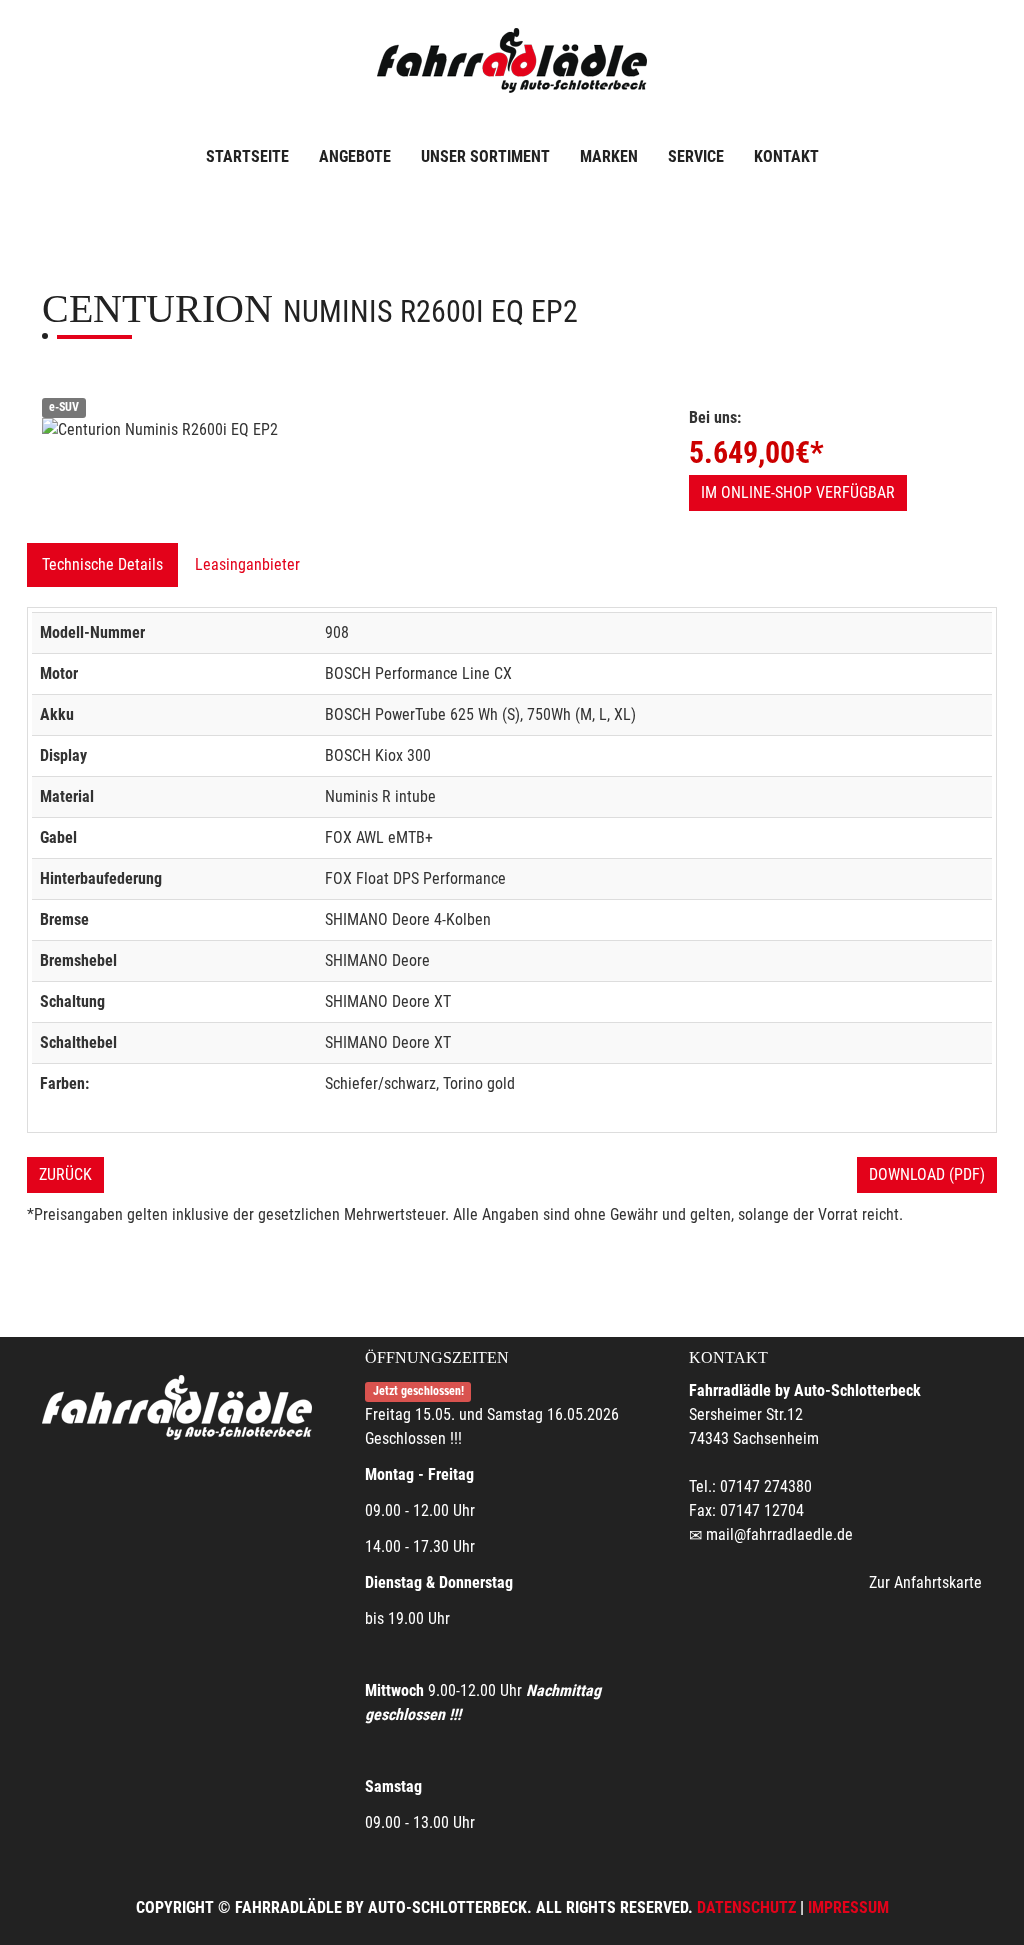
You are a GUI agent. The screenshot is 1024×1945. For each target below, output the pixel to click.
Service (696, 156)
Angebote (355, 156)
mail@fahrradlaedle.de (779, 1534)
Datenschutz (746, 1907)
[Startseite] (512, 62)
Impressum (848, 1907)
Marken (609, 156)
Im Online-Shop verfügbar (798, 492)
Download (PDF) (927, 1174)
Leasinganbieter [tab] (247, 564)
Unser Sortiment (485, 156)
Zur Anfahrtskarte (925, 1582)
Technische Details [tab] (102, 564)
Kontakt (786, 156)
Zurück (65, 1174)
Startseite (247, 156)
